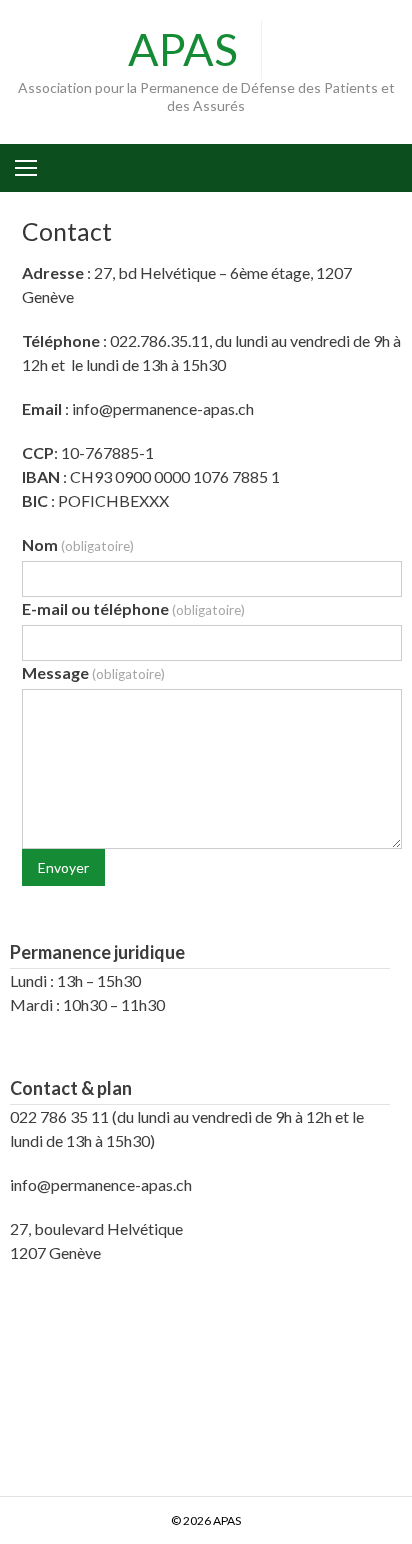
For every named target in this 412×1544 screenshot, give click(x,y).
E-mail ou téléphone (133, 608)
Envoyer (63, 867)
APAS (183, 49)
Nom (78, 544)
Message (93, 672)
